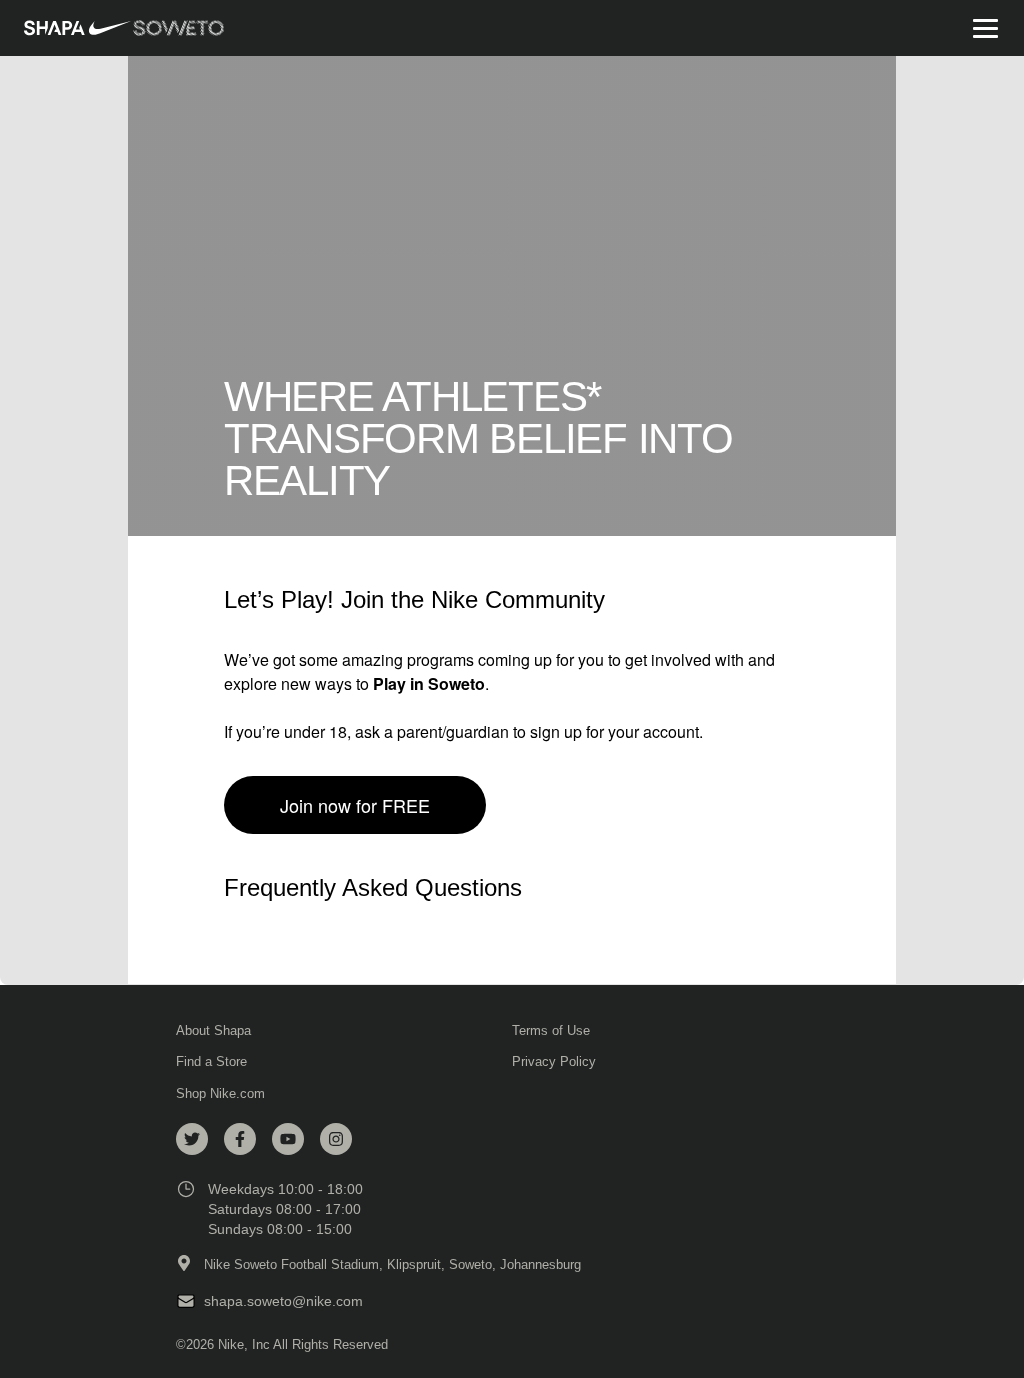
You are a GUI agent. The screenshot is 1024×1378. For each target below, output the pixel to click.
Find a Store (211, 1061)
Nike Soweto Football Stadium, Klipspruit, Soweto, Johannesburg (392, 1264)
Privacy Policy (554, 1061)
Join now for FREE (355, 805)
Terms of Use (551, 1030)
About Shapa (213, 1030)
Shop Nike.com (220, 1093)
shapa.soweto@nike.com (283, 1301)
